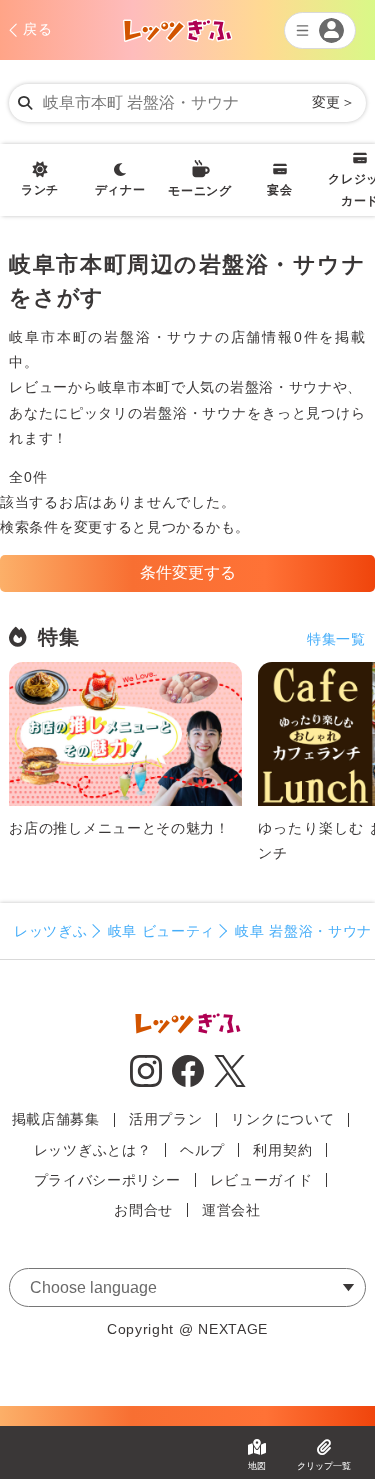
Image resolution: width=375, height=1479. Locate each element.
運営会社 (231, 1210)
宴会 (279, 190)
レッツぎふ (51, 931)
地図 (257, 1466)
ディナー (120, 190)
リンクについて (282, 1119)
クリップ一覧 (324, 1466)
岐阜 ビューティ (162, 931)
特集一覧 (336, 639)
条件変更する (188, 572)
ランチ (40, 190)
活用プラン (166, 1119)
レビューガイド (261, 1180)
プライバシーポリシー (107, 1180)
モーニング (200, 191)
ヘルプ (202, 1150)
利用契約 (282, 1150)
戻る (37, 29)
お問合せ (143, 1210)
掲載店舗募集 (56, 1119)
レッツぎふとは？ (93, 1150)
